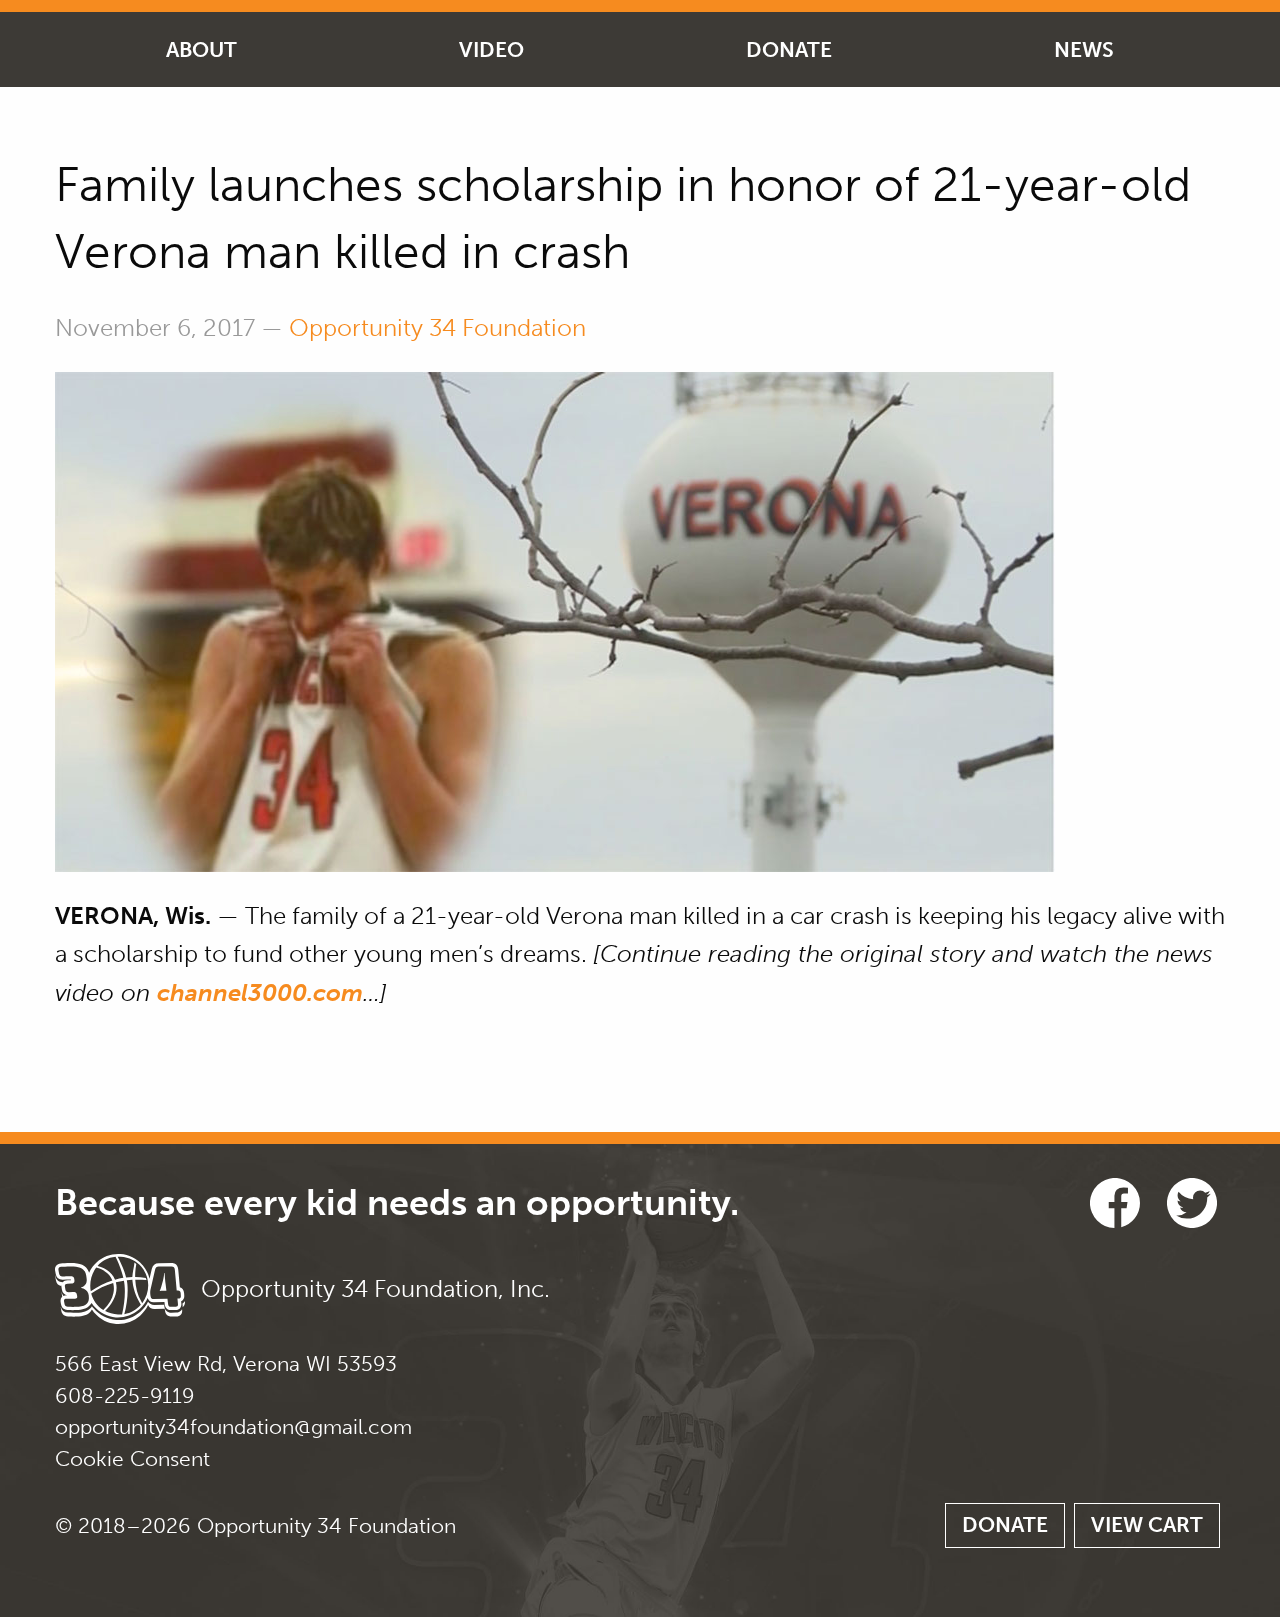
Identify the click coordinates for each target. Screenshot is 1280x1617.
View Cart (1147, 1524)
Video (491, 49)
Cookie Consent (132, 1458)
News (1084, 49)
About (201, 49)
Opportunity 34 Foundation (437, 327)
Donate (789, 49)
